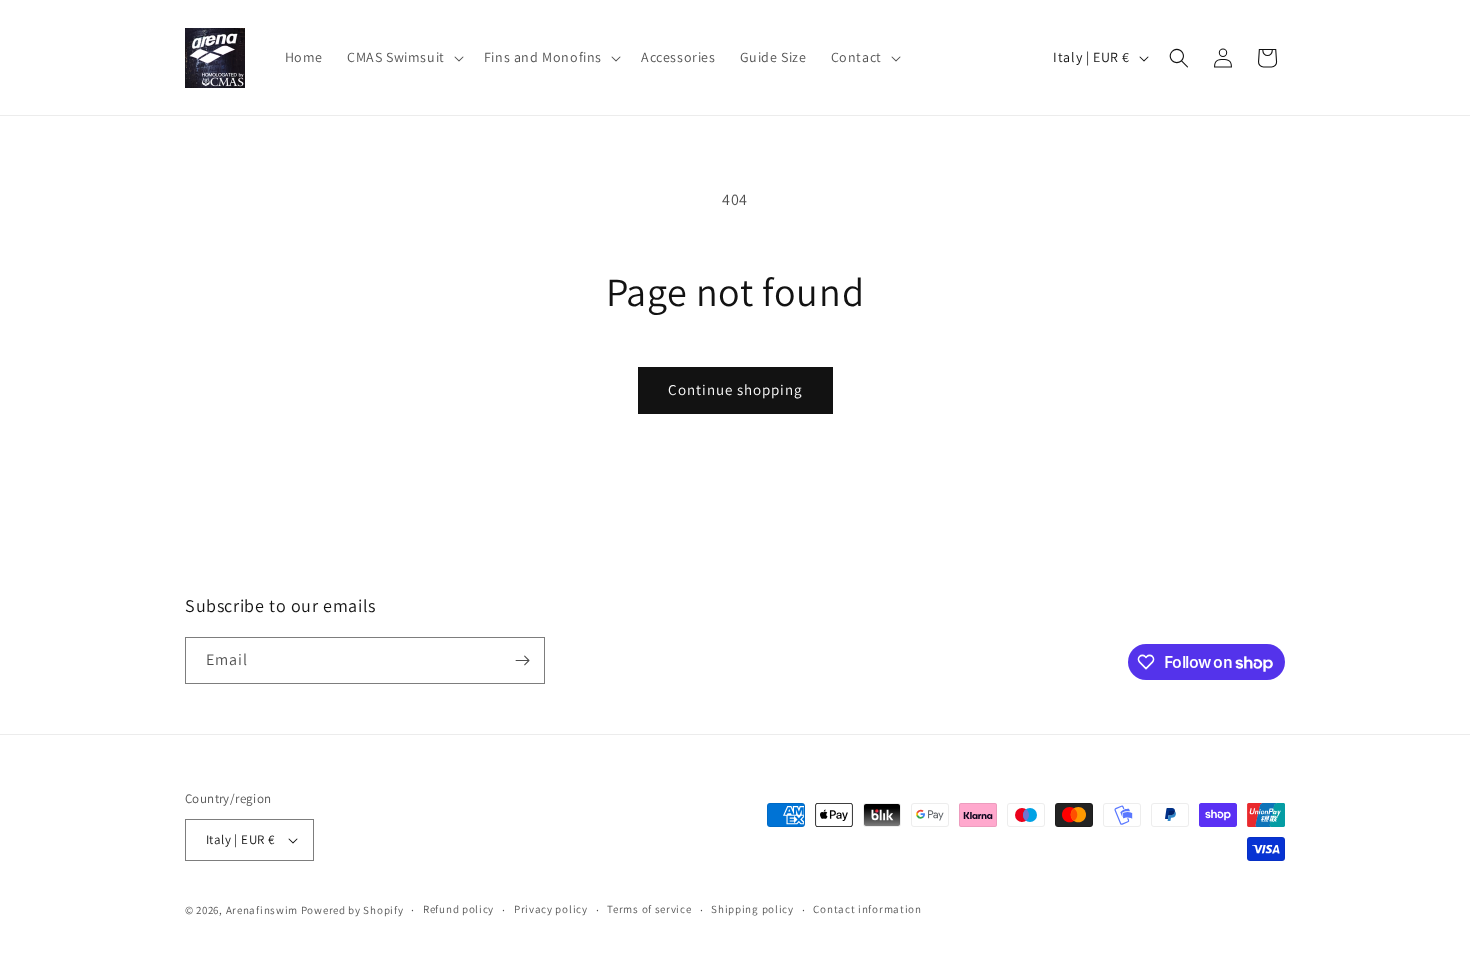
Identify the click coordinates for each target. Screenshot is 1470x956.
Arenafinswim (262, 910)
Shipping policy (752, 909)
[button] (403, 57)
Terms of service (649, 909)
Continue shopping (735, 389)
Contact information (867, 909)
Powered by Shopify (352, 910)
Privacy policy (551, 909)
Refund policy (458, 909)
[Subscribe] (522, 660)
